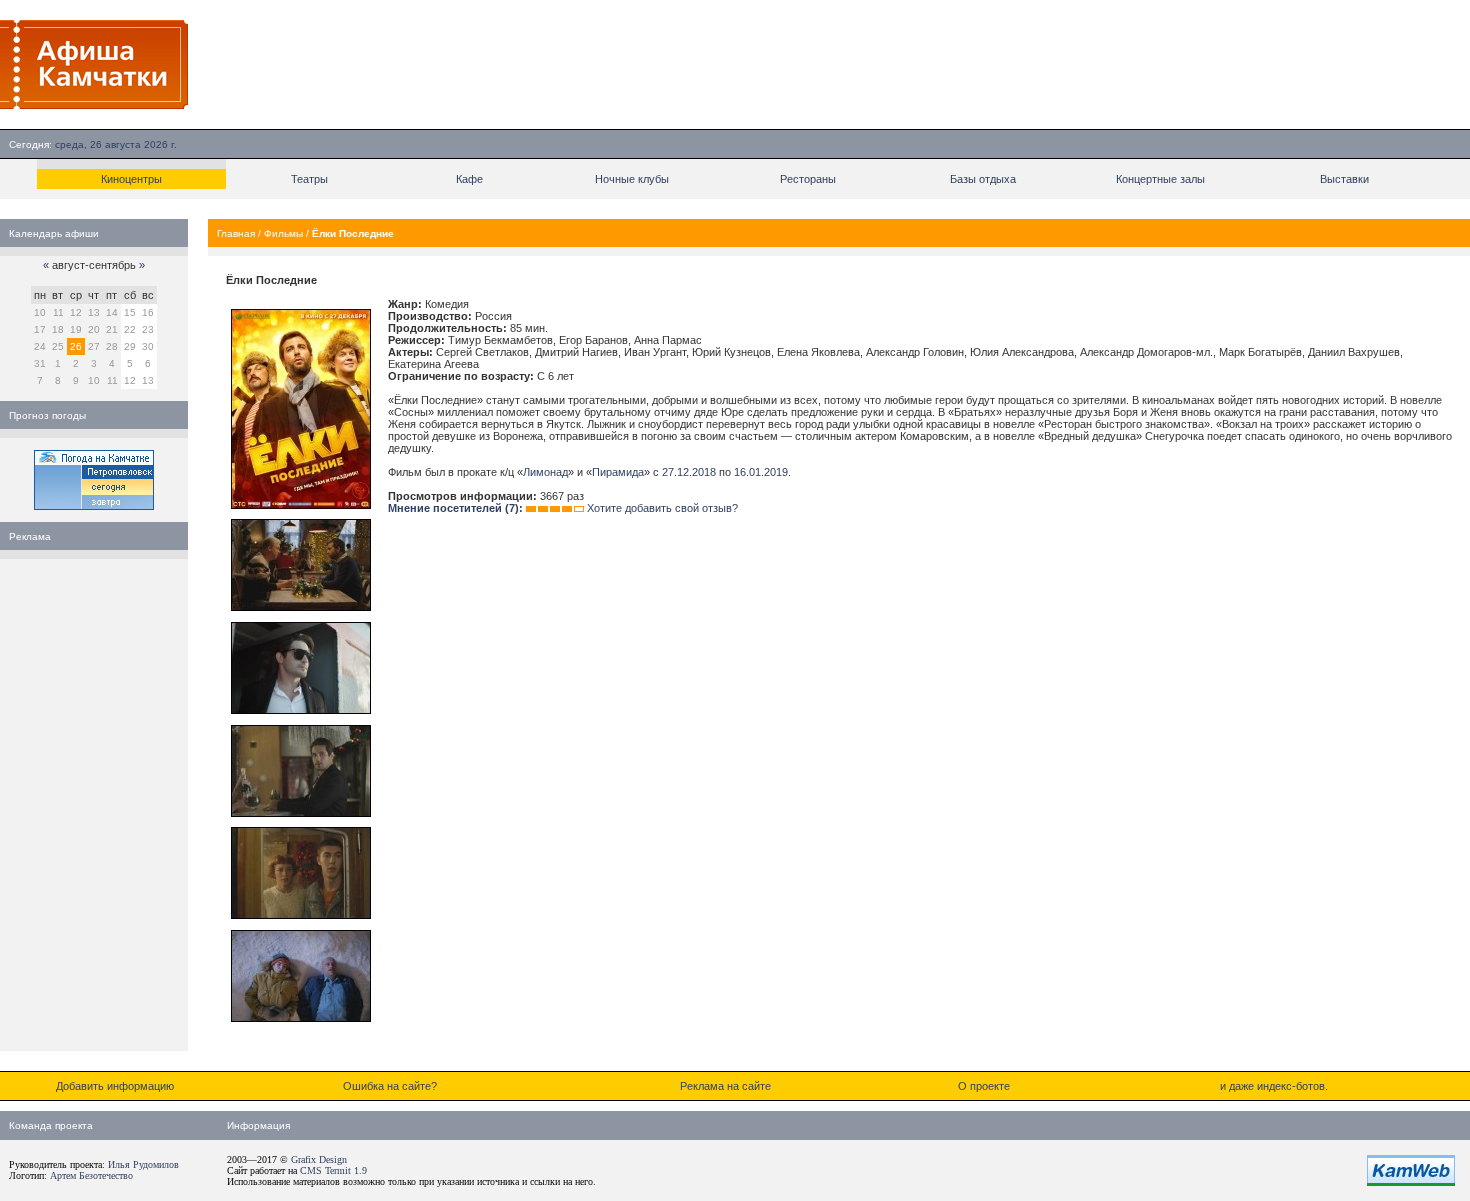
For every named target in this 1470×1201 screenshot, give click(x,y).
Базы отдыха (983, 179)
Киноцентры (131, 179)
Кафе (469, 179)
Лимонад (545, 472)
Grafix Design (319, 1159)
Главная (236, 233)
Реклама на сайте (725, 1086)
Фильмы (283, 233)
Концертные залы (1160, 179)
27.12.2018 (689, 472)
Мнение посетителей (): (455, 508)
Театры (309, 179)
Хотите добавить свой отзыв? (662, 508)
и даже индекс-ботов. (1274, 1086)
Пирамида (618, 472)
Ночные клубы (632, 179)
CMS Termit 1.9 (333, 1170)
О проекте (984, 1086)
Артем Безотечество (91, 1175)
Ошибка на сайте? (390, 1086)
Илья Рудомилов (143, 1164)
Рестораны (808, 179)
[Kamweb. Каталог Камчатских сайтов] (1411, 1182)
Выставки (1344, 179)
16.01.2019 (761, 472)
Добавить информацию (115, 1086)
